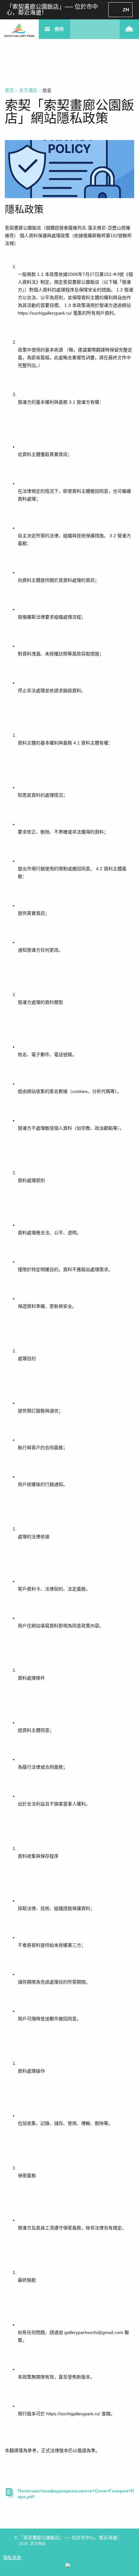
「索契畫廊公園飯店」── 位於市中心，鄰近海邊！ (52, 10)
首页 (10, 90)
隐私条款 (12, 2558)
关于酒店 (29, 90)
